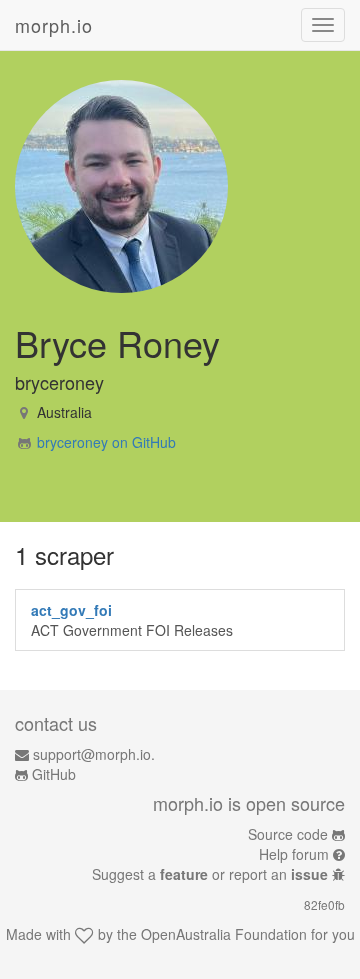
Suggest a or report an (210, 874)
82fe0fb (324, 904)
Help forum (294, 854)
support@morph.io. (94, 754)
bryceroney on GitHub (106, 442)
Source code (288, 834)
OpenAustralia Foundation (224, 934)
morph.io (54, 25)
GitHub (54, 774)
